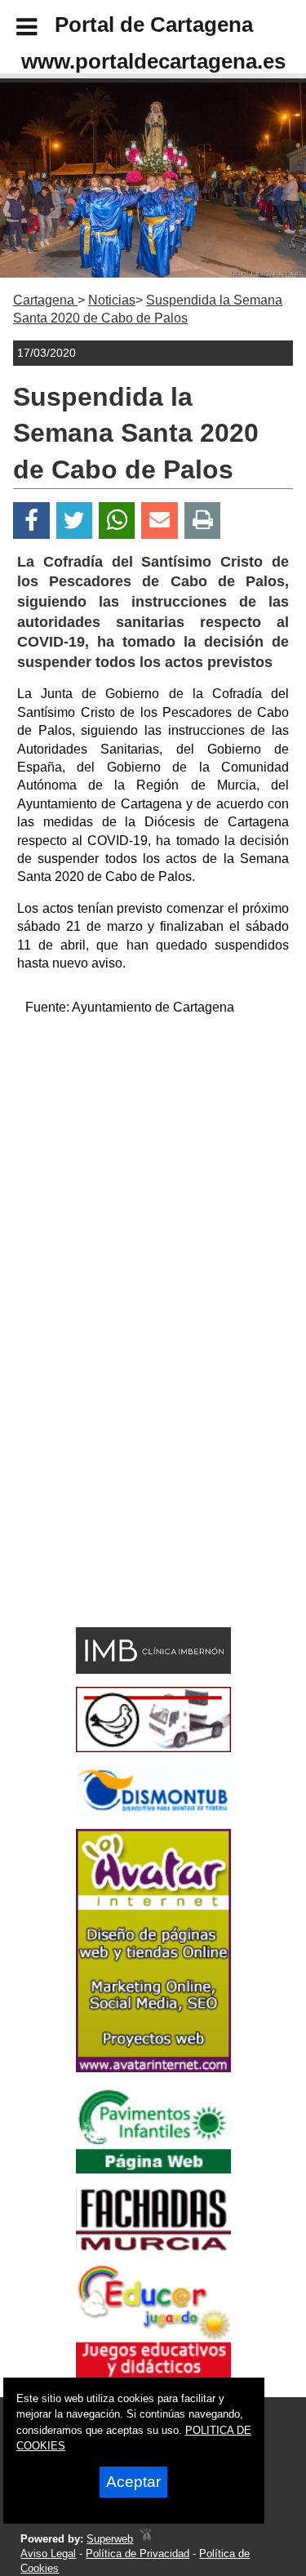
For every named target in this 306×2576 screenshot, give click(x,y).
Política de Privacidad (137, 2554)
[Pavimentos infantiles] (153, 2169)
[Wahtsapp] (117, 521)
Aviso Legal (48, 2554)
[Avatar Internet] (153, 2068)
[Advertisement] (153, 1183)
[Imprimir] (203, 521)
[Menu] (13, 29)
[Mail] (159, 521)
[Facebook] (31, 521)
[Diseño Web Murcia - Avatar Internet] (145, 2539)
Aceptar (133, 2482)
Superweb (110, 2539)
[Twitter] (74, 521)
